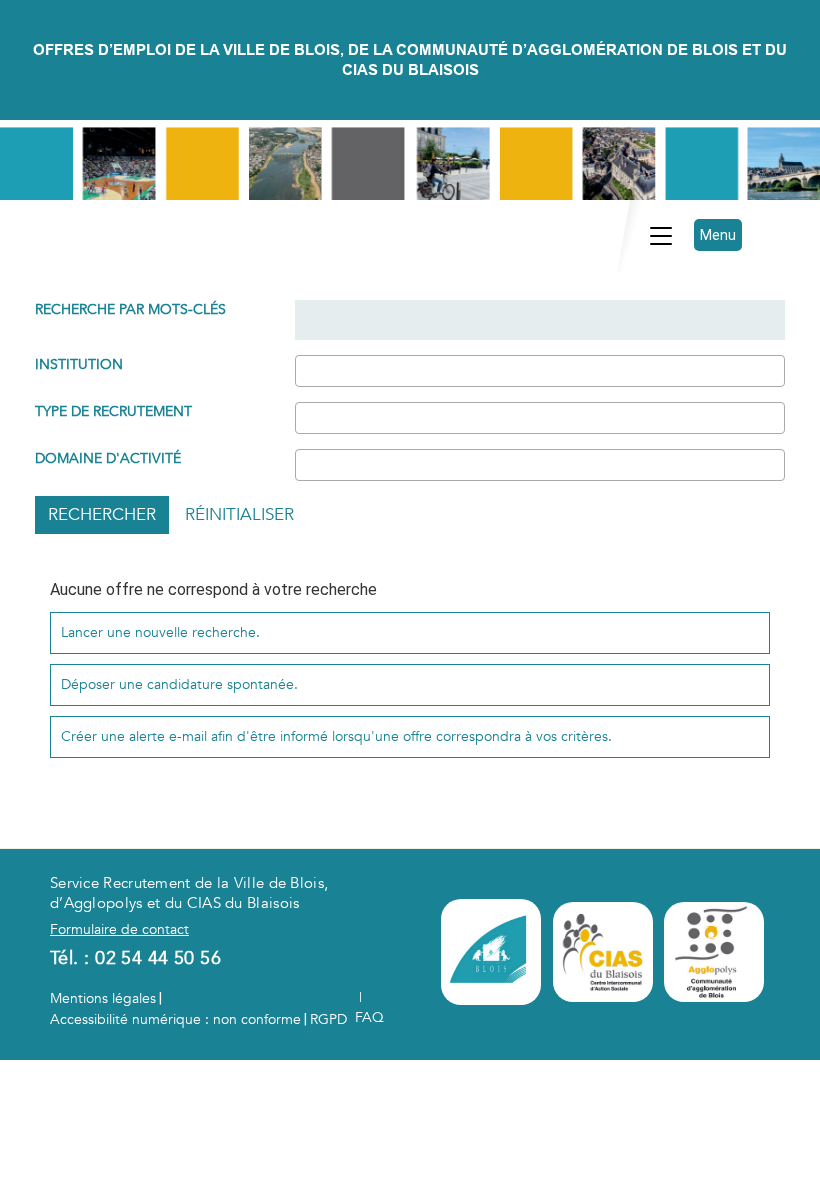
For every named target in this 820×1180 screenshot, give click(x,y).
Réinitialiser (239, 514)
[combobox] (540, 371)
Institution (79, 364)
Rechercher (102, 514)
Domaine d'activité (108, 458)
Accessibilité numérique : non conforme (175, 1019)
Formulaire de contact (119, 929)
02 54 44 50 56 (158, 958)
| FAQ (369, 1007)
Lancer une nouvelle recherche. (160, 632)
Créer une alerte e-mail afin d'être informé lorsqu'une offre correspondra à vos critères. (336, 736)
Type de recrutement (113, 411)
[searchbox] (306, 370)
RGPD (328, 1019)
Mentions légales (103, 998)
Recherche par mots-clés (130, 309)
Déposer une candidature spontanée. (179, 684)
